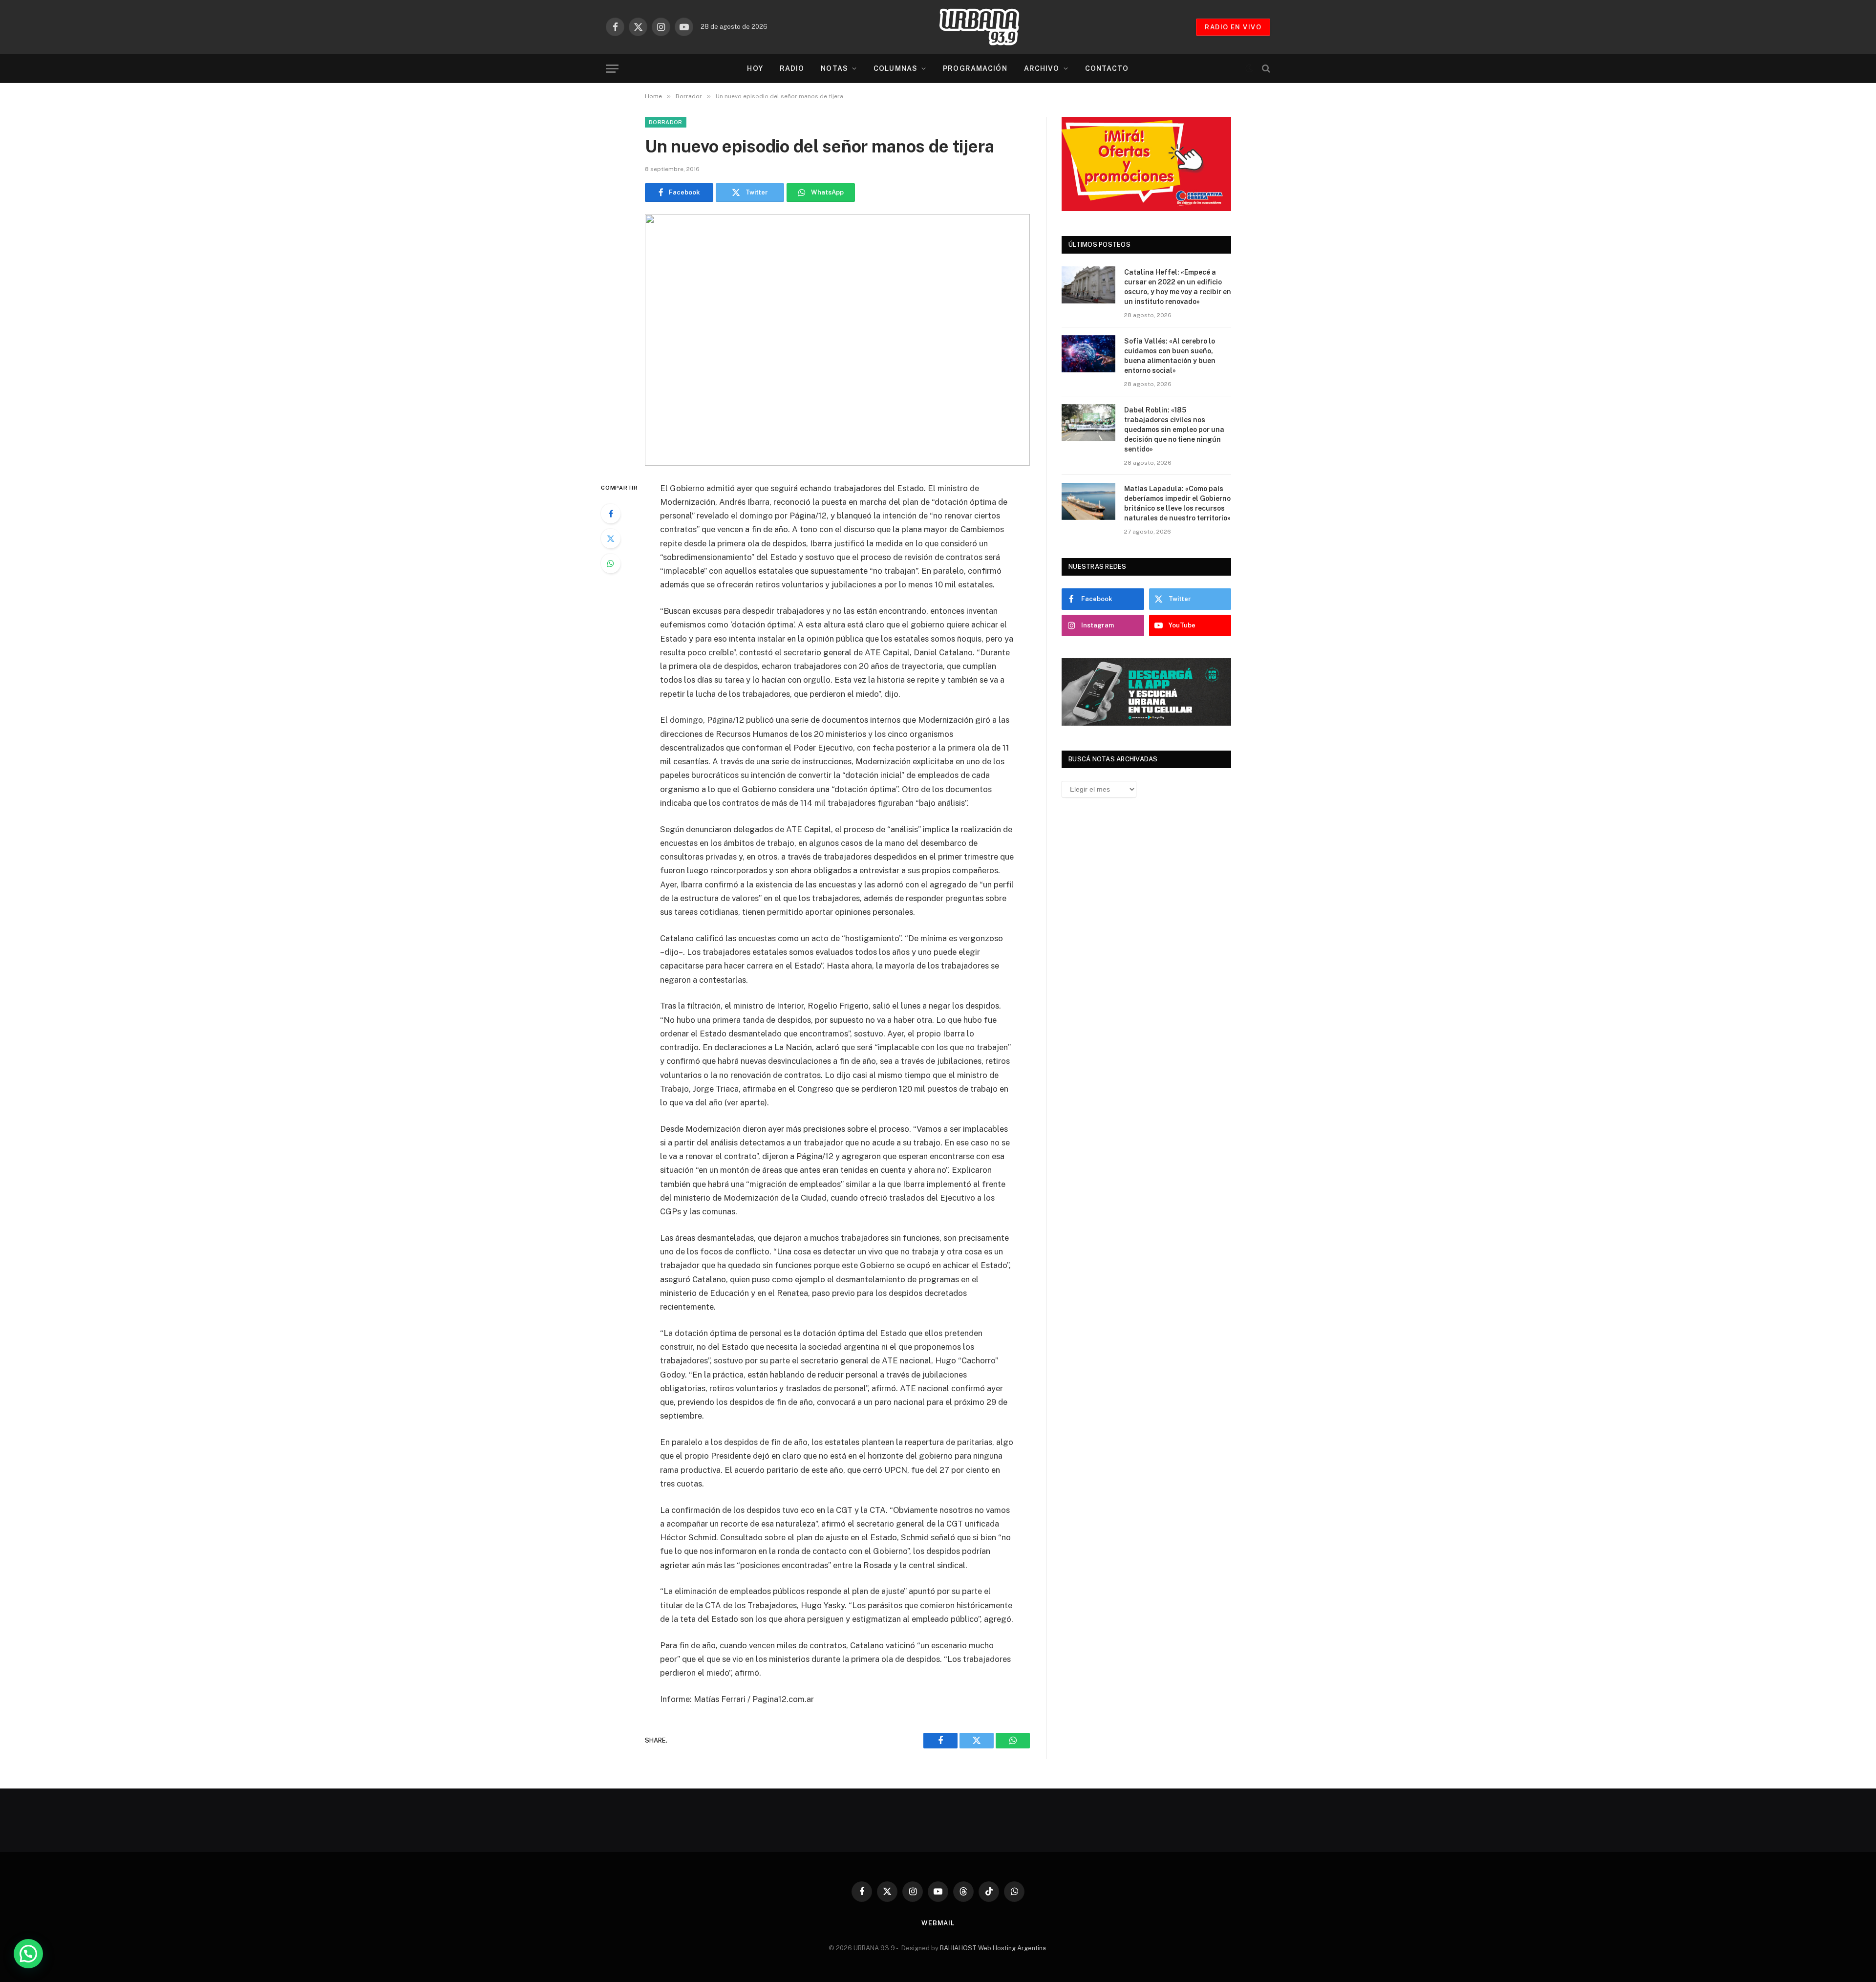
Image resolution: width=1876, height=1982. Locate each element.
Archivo (1042, 68)
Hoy (755, 68)
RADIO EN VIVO (1233, 27)
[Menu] (612, 69)
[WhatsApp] (611, 563)
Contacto (1107, 68)
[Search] (1265, 69)
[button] (28, 1954)
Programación (975, 68)
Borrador (666, 122)
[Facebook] (611, 514)
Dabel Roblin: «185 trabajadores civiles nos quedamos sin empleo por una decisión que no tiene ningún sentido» (1174, 430)
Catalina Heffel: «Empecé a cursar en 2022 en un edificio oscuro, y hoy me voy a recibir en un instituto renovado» (1178, 287)
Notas (834, 68)
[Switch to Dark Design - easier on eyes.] (1249, 68)
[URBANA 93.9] (989, 27)
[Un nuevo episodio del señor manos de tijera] (837, 340)
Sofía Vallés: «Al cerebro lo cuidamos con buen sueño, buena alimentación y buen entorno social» (1170, 356)
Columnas (895, 68)
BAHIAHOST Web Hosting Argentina (993, 1948)
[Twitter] (611, 539)
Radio (792, 68)
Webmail (938, 1923)
